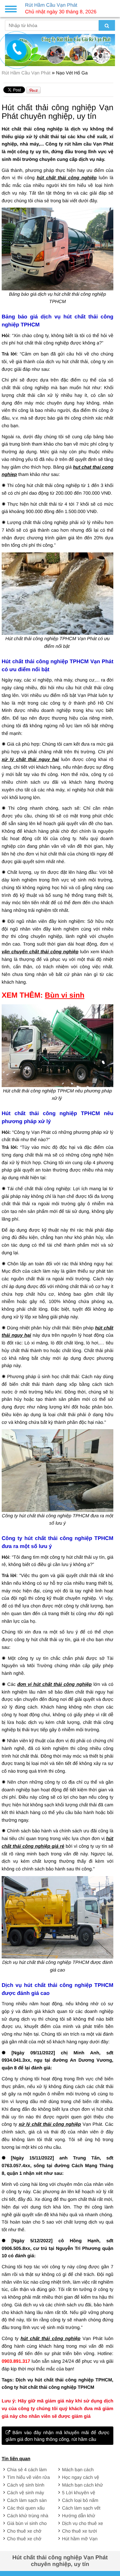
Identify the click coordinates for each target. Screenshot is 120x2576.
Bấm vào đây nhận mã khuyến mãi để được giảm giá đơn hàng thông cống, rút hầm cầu (57, 2436)
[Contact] (17, 50)
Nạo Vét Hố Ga (72, 73)
